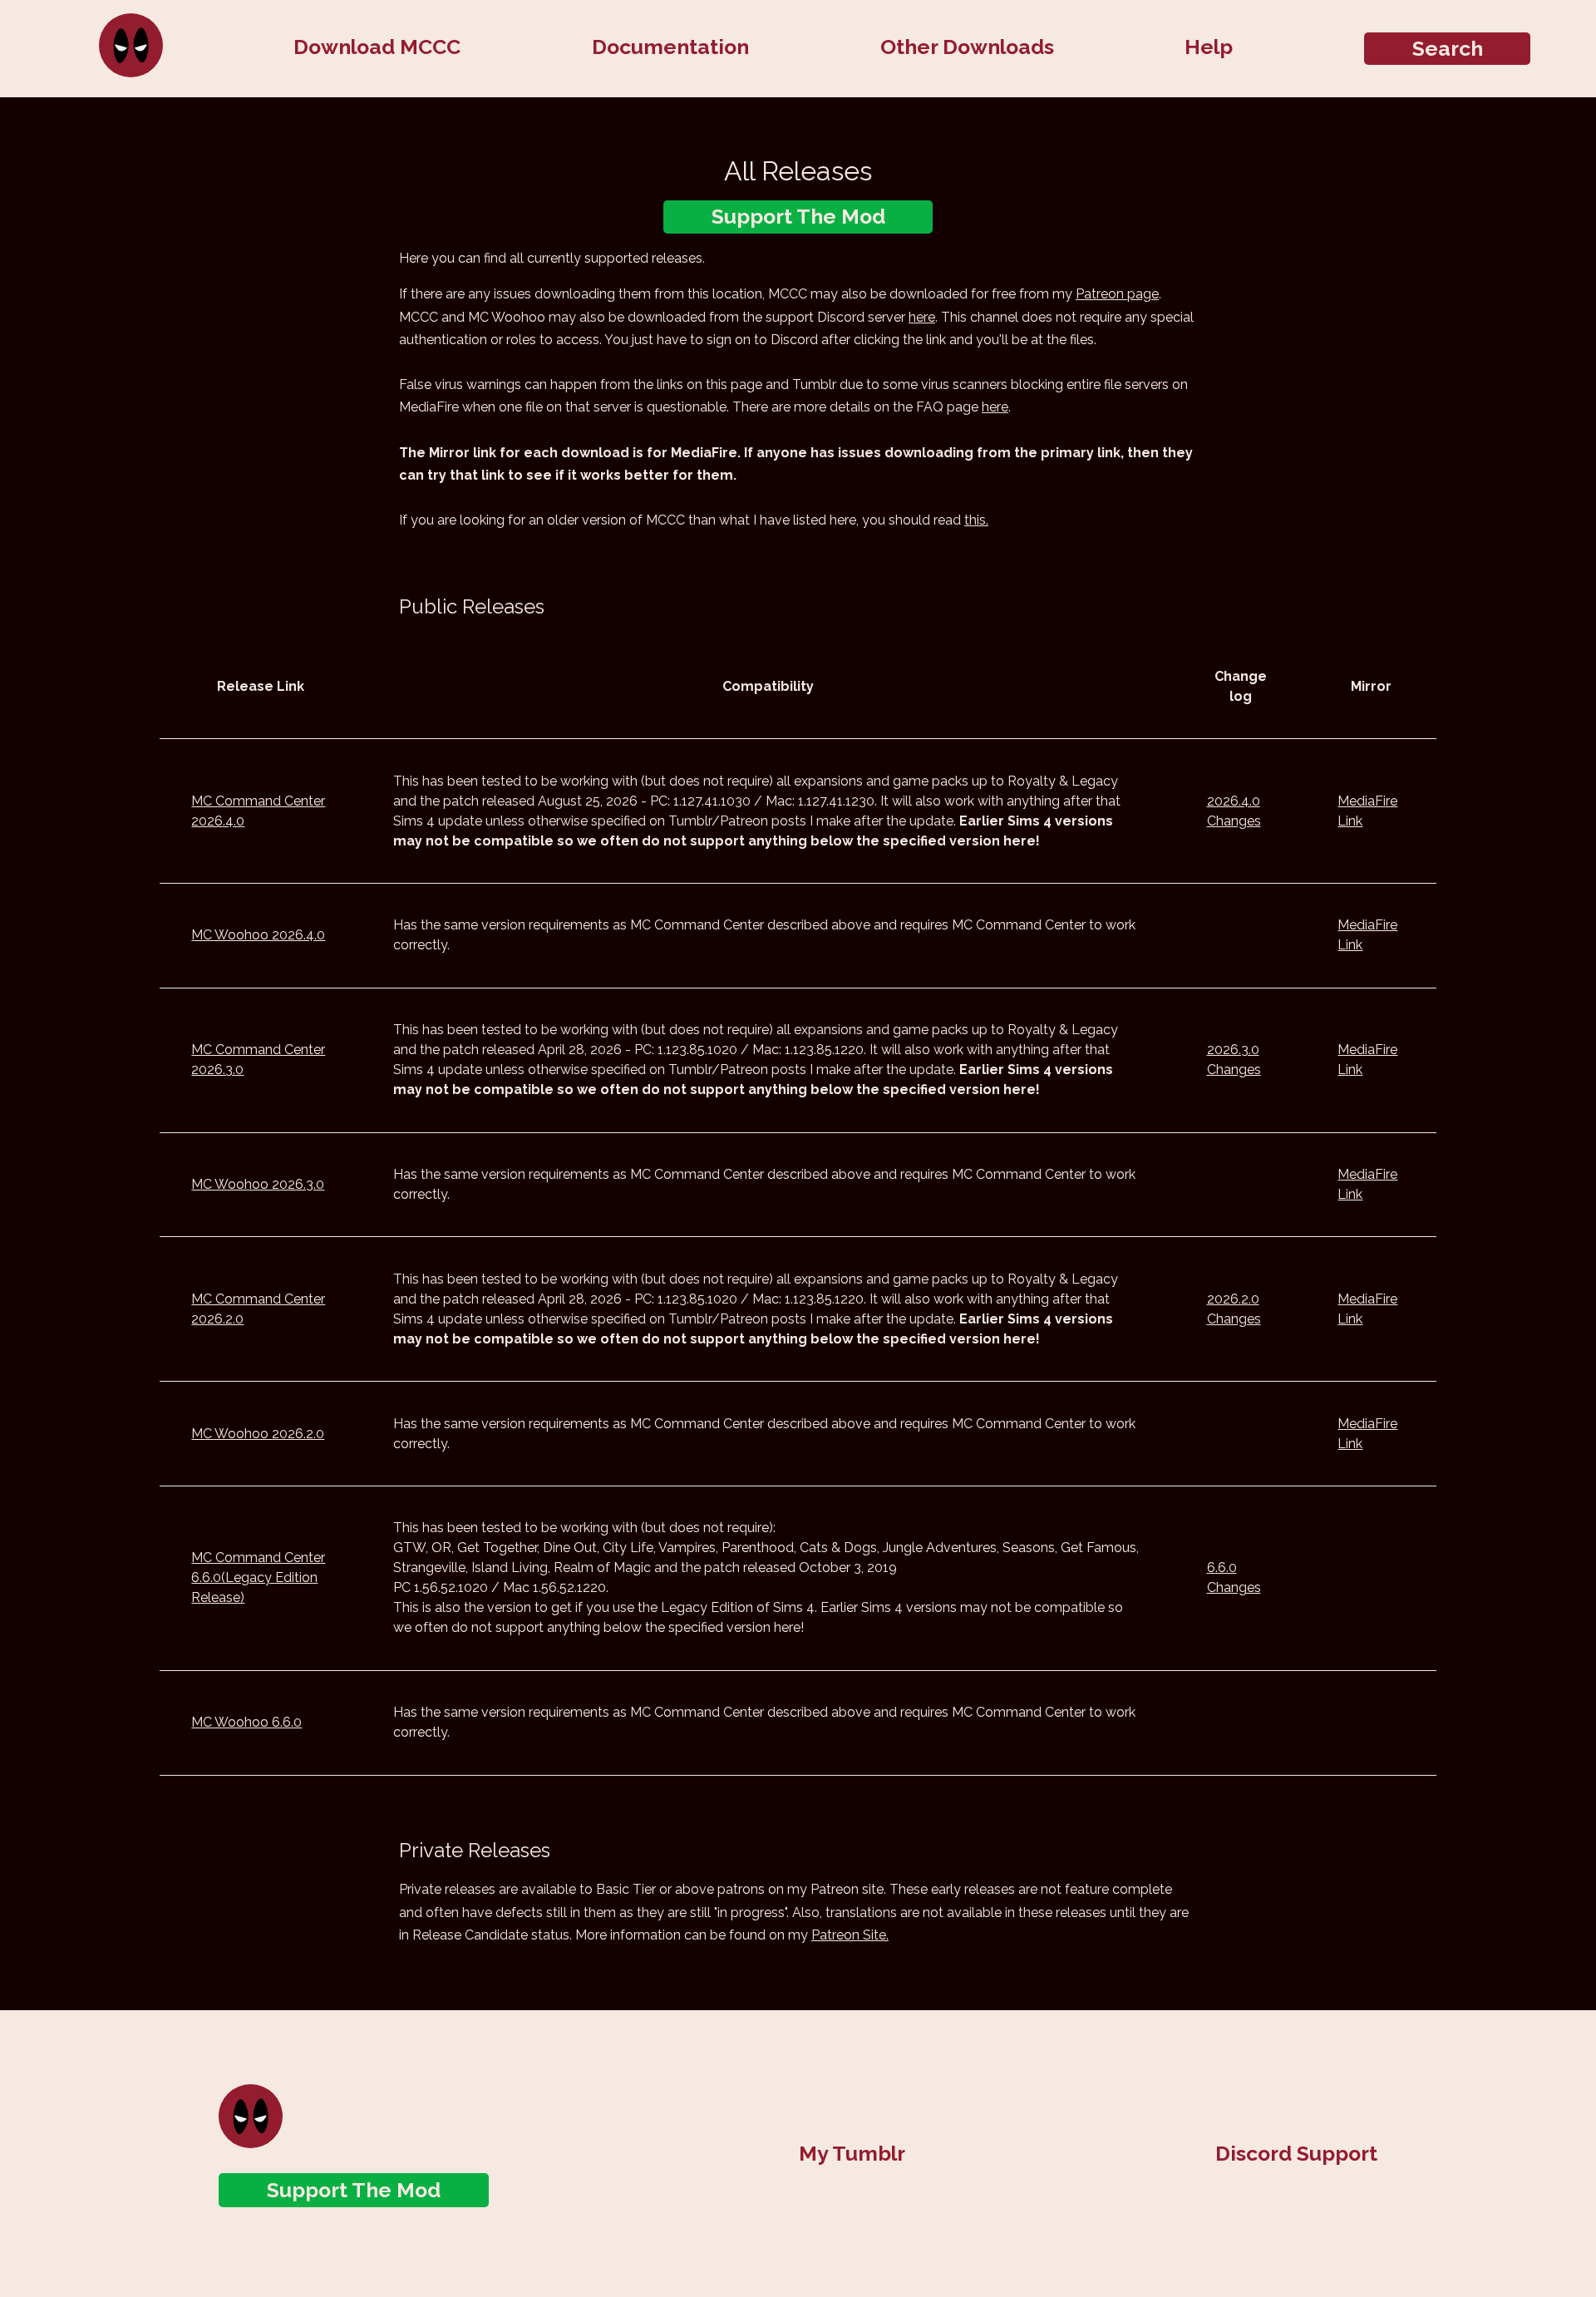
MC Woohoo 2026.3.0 (258, 1184)
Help (1209, 47)
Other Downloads (967, 47)
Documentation (670, 47)
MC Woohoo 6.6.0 (246, 1722)
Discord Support (1296, 2153)
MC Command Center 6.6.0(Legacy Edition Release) (258, 1577)
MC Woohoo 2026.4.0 (258, 935)
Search (1448, 49)
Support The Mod (798, 217)
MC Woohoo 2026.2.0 (258, 1434)
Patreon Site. (850, 1935)
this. (976, 520)
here (922, 317)
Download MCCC (377, 47)
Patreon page (1117, 294)
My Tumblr (852, 2153)
